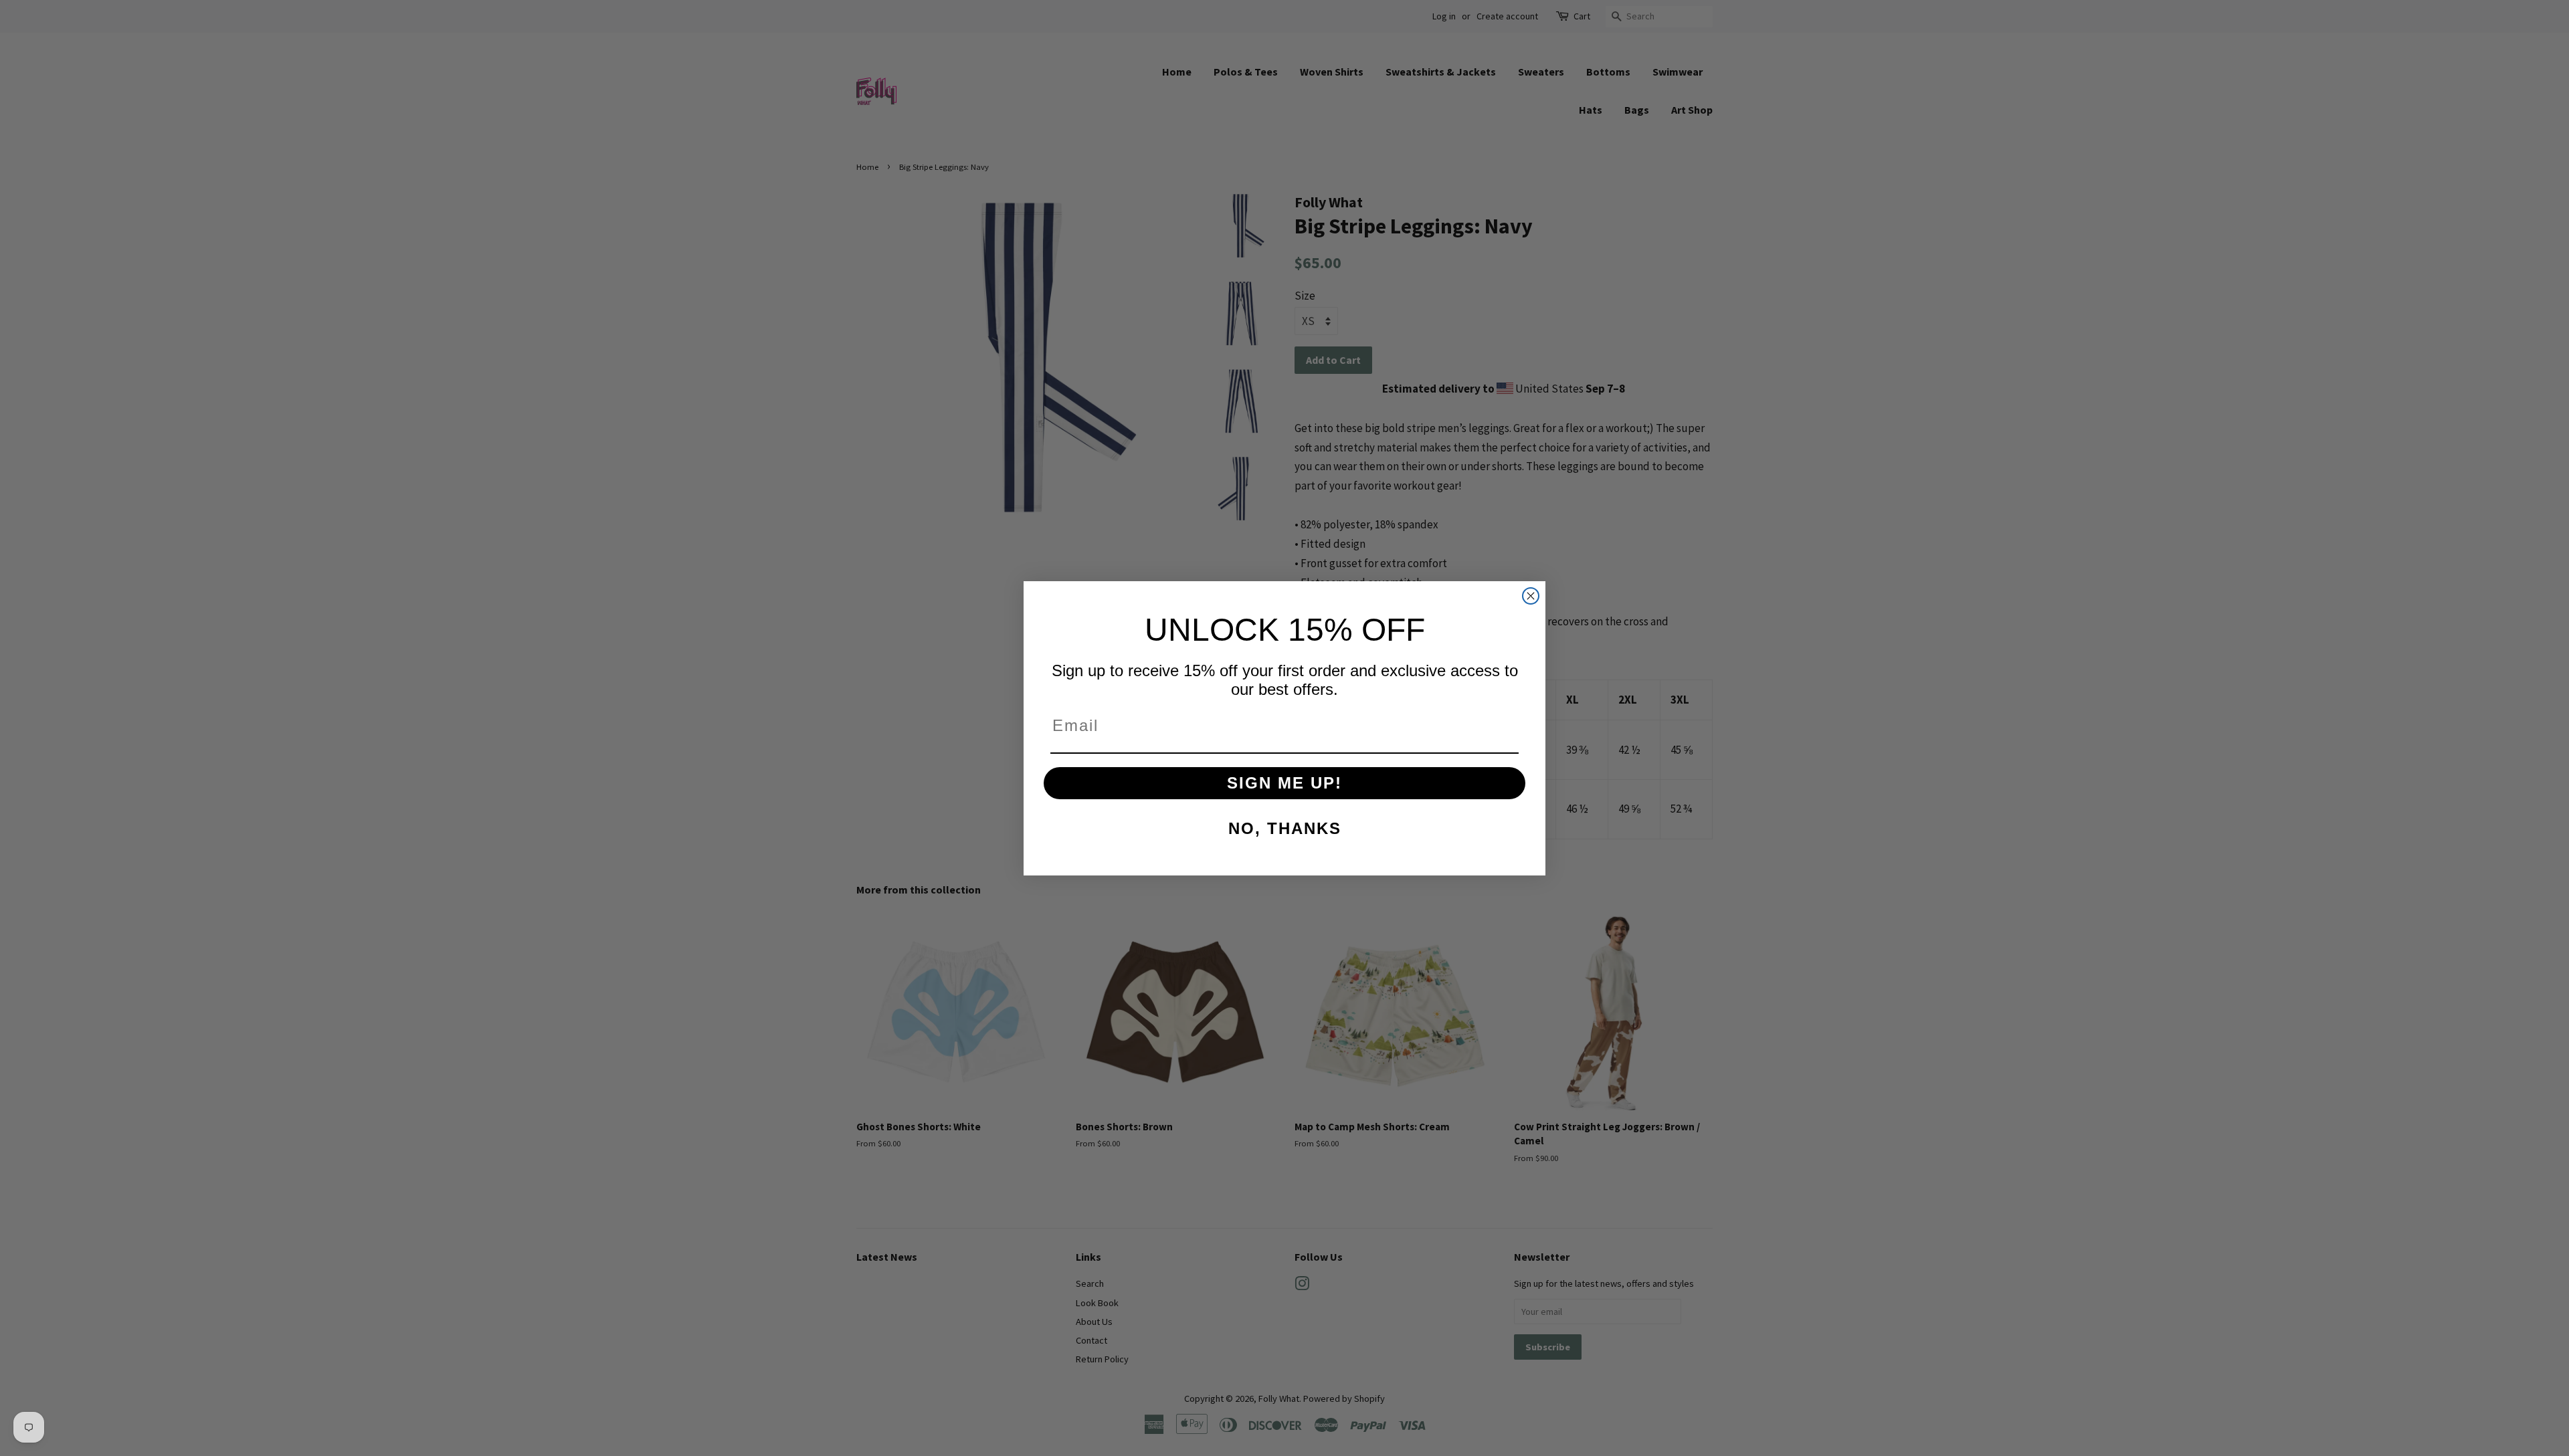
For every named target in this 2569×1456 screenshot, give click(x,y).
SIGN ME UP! (1284, 783)
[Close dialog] (1531, 596)
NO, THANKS (1285, 828)
